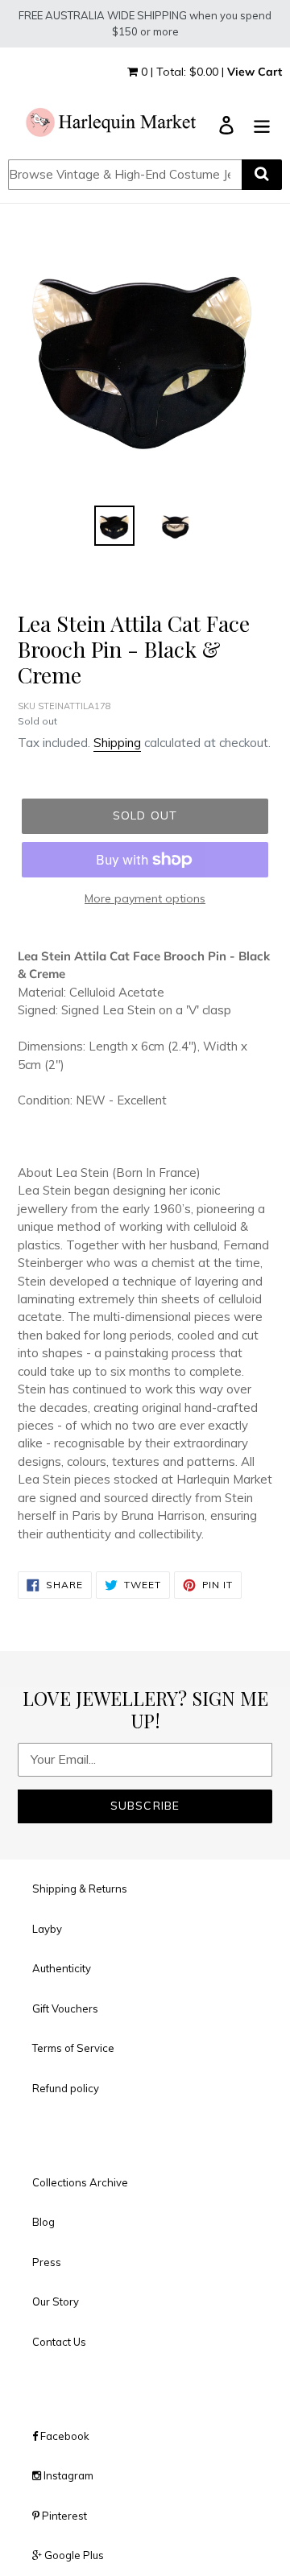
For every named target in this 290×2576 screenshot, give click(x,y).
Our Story (56, 2301)
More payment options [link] (145, 898)
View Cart (255, 72)
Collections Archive (80, 2182)
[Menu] (262, 124)
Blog (43, 2222)
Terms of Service (73, 2048)
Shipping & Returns (80, 1889)
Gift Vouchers (65, 2008)
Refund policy (66, 2088)
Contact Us (59, 2342)
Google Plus (73, 2555)
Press (47, 2262)
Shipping (117, 743)
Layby (47, 1929)
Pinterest (63, 2516)
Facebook (64, 2436)
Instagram (67, 2475)
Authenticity (62, 1968)
